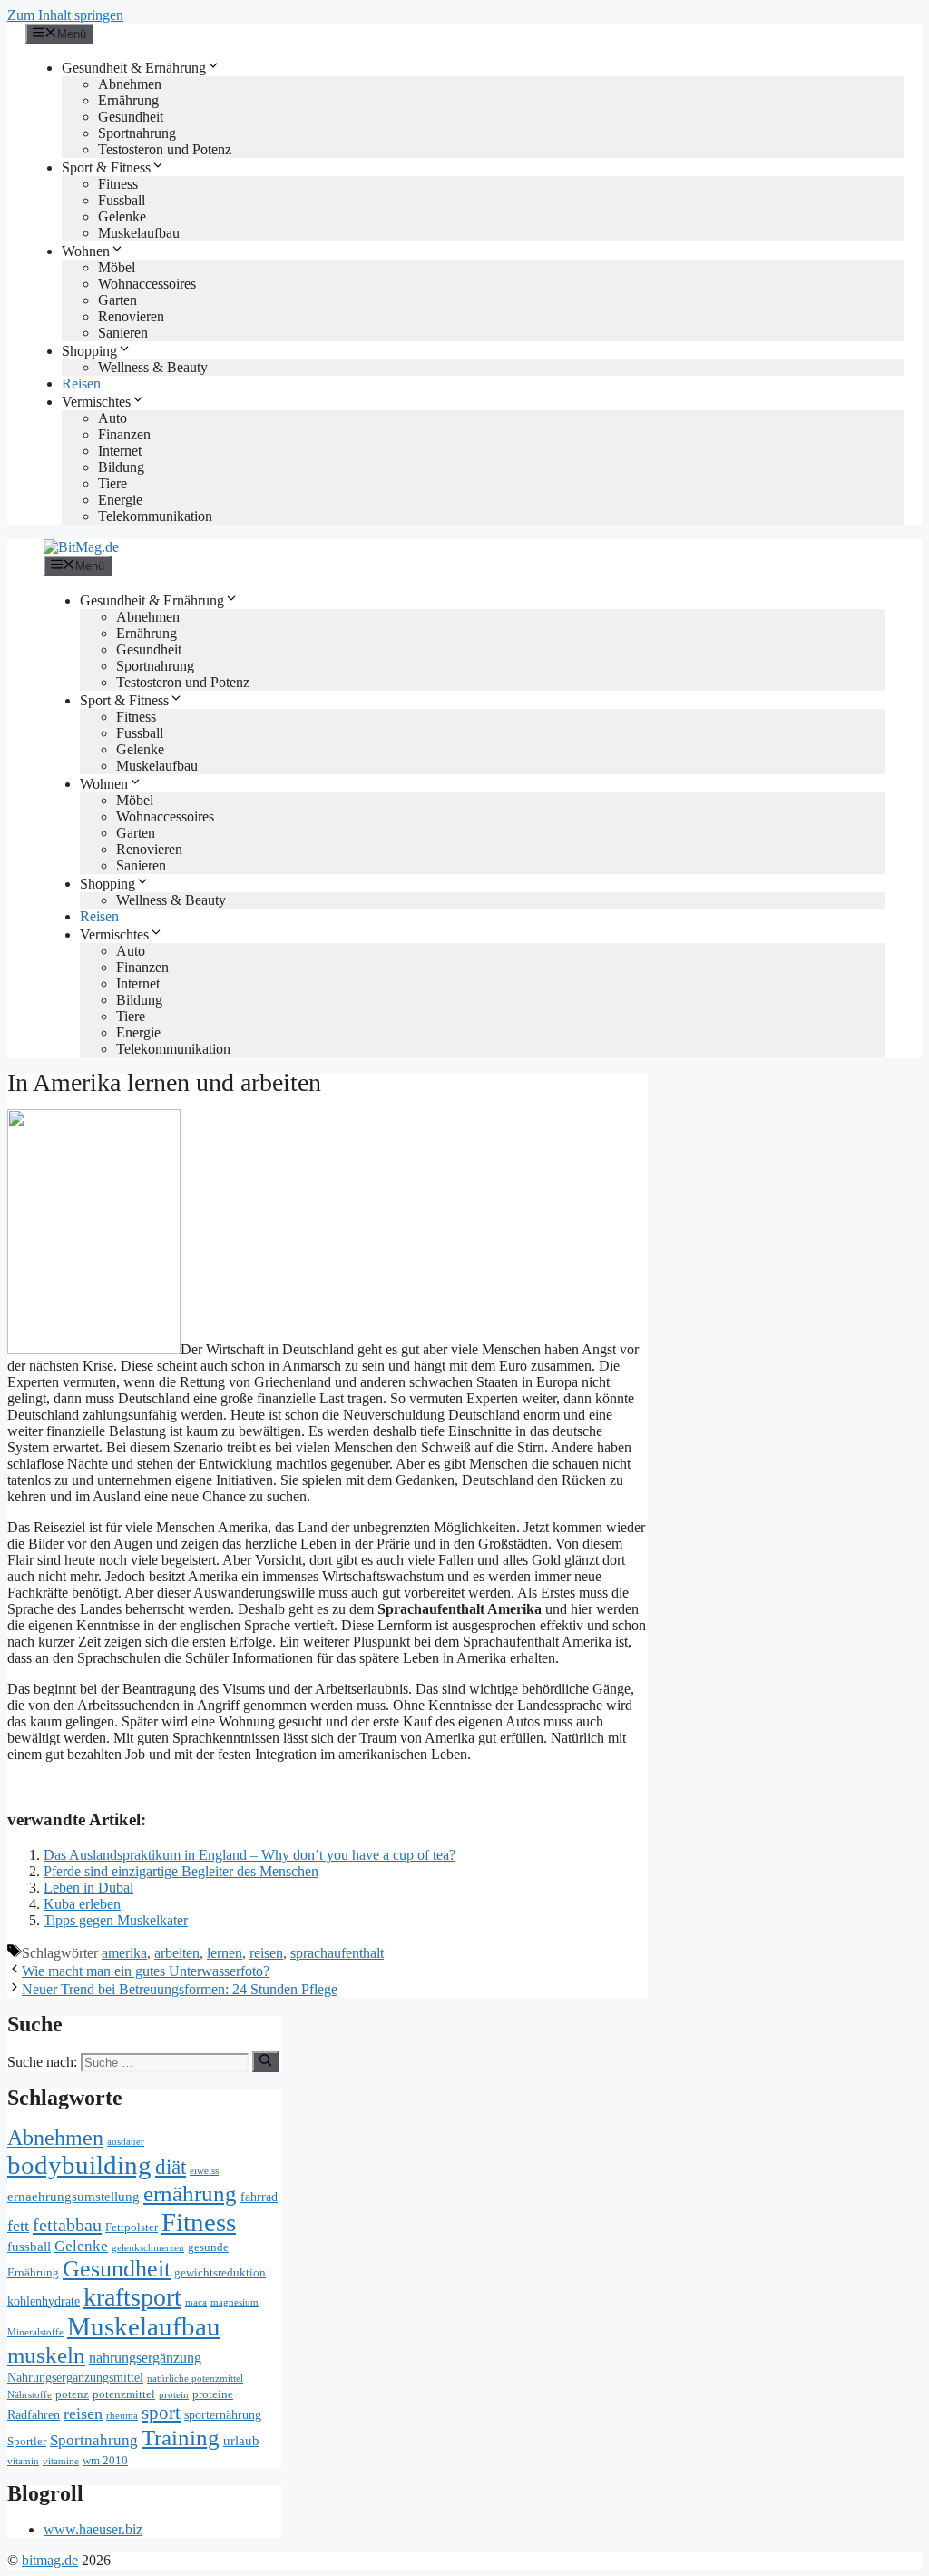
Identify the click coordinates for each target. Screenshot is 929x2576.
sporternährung (223, 2415)
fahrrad (259, 2197)
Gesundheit (131, 117)
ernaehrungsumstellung (73, 2196)
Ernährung (128, 100)
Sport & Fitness (106, 167)
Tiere (112, 483)
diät (171, 2167)
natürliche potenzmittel (195, 2379)
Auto (112, 418)
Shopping (89, 351)
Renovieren (131, 316)
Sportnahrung (137, 133)
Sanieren (123, 333)
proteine (213, 2394)
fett (18, 2226)
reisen (266, 1953)
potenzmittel (124, 2394)
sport (161, 2413)
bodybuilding (79, 2165)
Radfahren (34, 2415)
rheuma (122, 2416)
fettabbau (67, 2225)
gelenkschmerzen (148, 2248)
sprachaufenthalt (337, 1953)
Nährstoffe (29, 2395)
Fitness (118, 184)
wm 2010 (105, 2461)
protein (174, 2395)
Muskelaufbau (139, 233)
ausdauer (126, 2142)
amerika (124, 1953)
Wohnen (86, 251)
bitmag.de (50, 2560)
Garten (117, 300)
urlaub (241, 2440)
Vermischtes (96, 402)
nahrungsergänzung (145, 2358)
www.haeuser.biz (93, 2529)
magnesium (235, 2302)
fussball (29, 2246)
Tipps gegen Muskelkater (116, 1920)
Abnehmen (130, 84)
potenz (72, 2394)
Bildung (121, 467)
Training (181, 2438)
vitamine (61, 2461)
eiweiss (204, 2171)
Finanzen (124, 434)
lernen (225, 1953)
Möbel (117, 267)
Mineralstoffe (35, 2332)
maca (196, 2302)
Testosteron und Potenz (165, 149)
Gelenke (122, 216)
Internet (120, 451)
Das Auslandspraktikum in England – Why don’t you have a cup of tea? (249, 1855)
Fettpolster (132, 2227)
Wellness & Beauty (153, 367)
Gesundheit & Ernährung (134, 68)
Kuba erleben (82, 1904)
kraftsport (132, 2297)
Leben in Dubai (88, 1888)
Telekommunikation (155, 516)
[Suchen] (265, 2061)
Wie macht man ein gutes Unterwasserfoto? (146, 1971)
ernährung (190, 2193)
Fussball (122, 200)
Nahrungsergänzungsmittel (75, 2378)
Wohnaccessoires (147, 284)
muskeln (46, 2355)
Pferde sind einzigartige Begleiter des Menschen (181, 1871)
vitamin (23, 2461)
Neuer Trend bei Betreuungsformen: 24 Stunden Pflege (180, 1989)
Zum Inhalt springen (65, 15)
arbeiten (177, 1953)
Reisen (81, 383)
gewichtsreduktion (220, 2273)
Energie (120, 500)
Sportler (27, 2442)
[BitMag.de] (81, 547)
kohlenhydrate (44, 2301)
